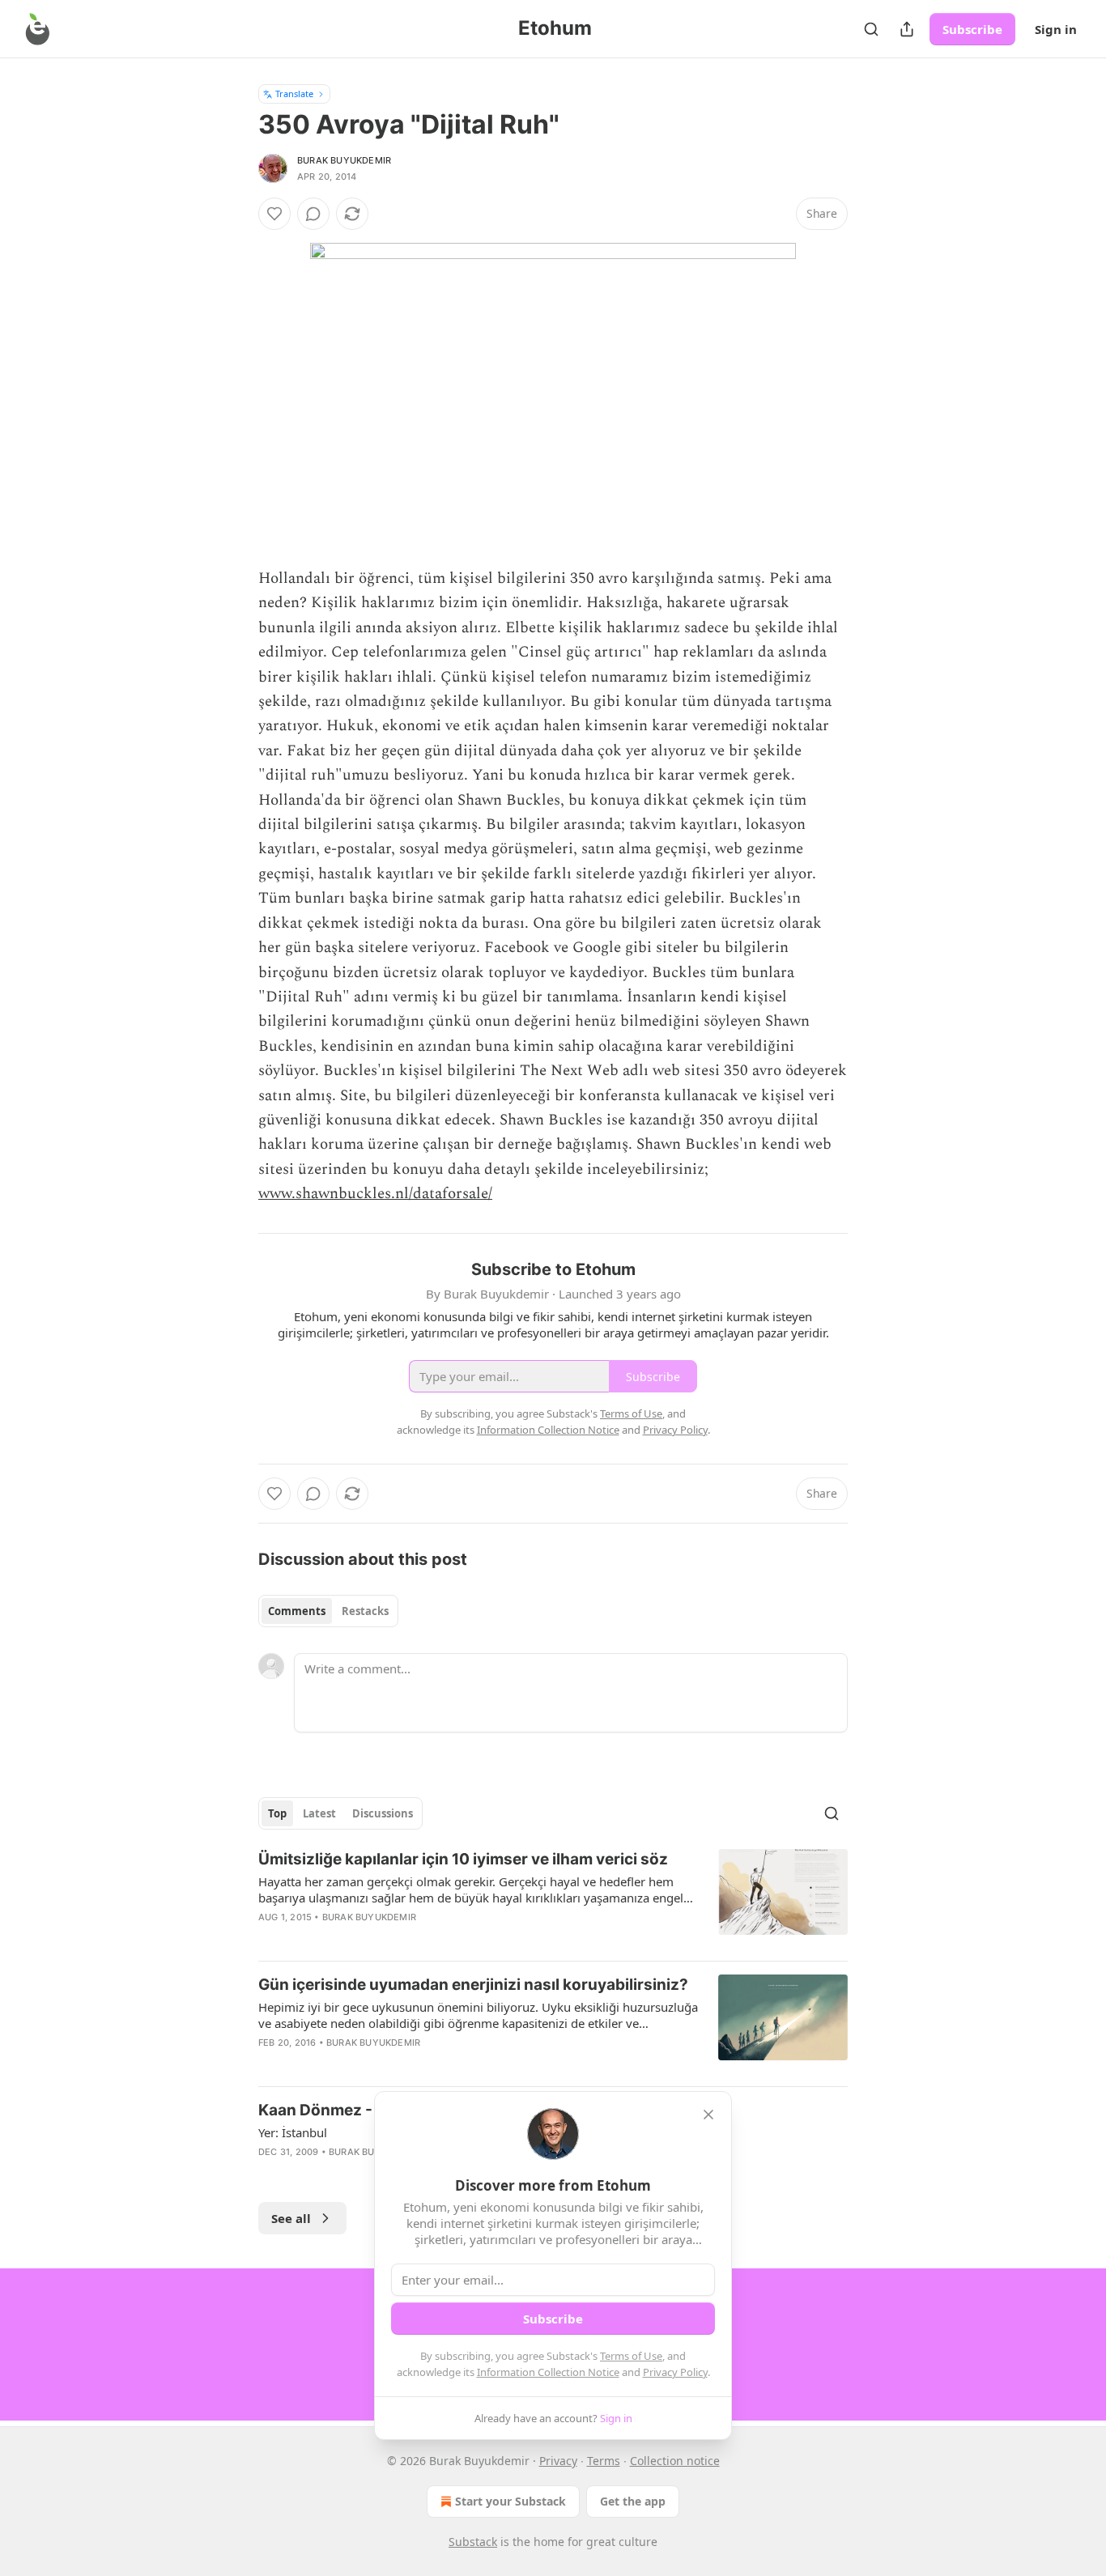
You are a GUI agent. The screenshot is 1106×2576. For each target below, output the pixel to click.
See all (291, 2218)
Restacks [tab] (365, 1611)
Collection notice (675, 2461)
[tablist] (328, 1611)
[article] (553, 1898)
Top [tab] (277, 1813)
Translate (294, 94)
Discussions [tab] (383, 1813)
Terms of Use (631, 2356)
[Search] (871, 29)
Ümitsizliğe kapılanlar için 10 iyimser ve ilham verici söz (463, 1859)
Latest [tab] (319, 1813)
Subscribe (972, 29)
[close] (708, 2115)
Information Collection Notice (548, 2372)
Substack (473, 2542)
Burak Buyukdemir (344, 160)
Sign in (1056, 29)
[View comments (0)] (313, 214)
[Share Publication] (907, 29)
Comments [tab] (297, 1611)
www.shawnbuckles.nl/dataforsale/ (375, 1194)
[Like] (274, 214)
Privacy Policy (675, 2372)
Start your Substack (510, 2501)
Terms (604, 2461)
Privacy (558, 2461)
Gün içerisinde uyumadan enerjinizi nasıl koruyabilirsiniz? (473, 1985)
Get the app (633, 2501)
